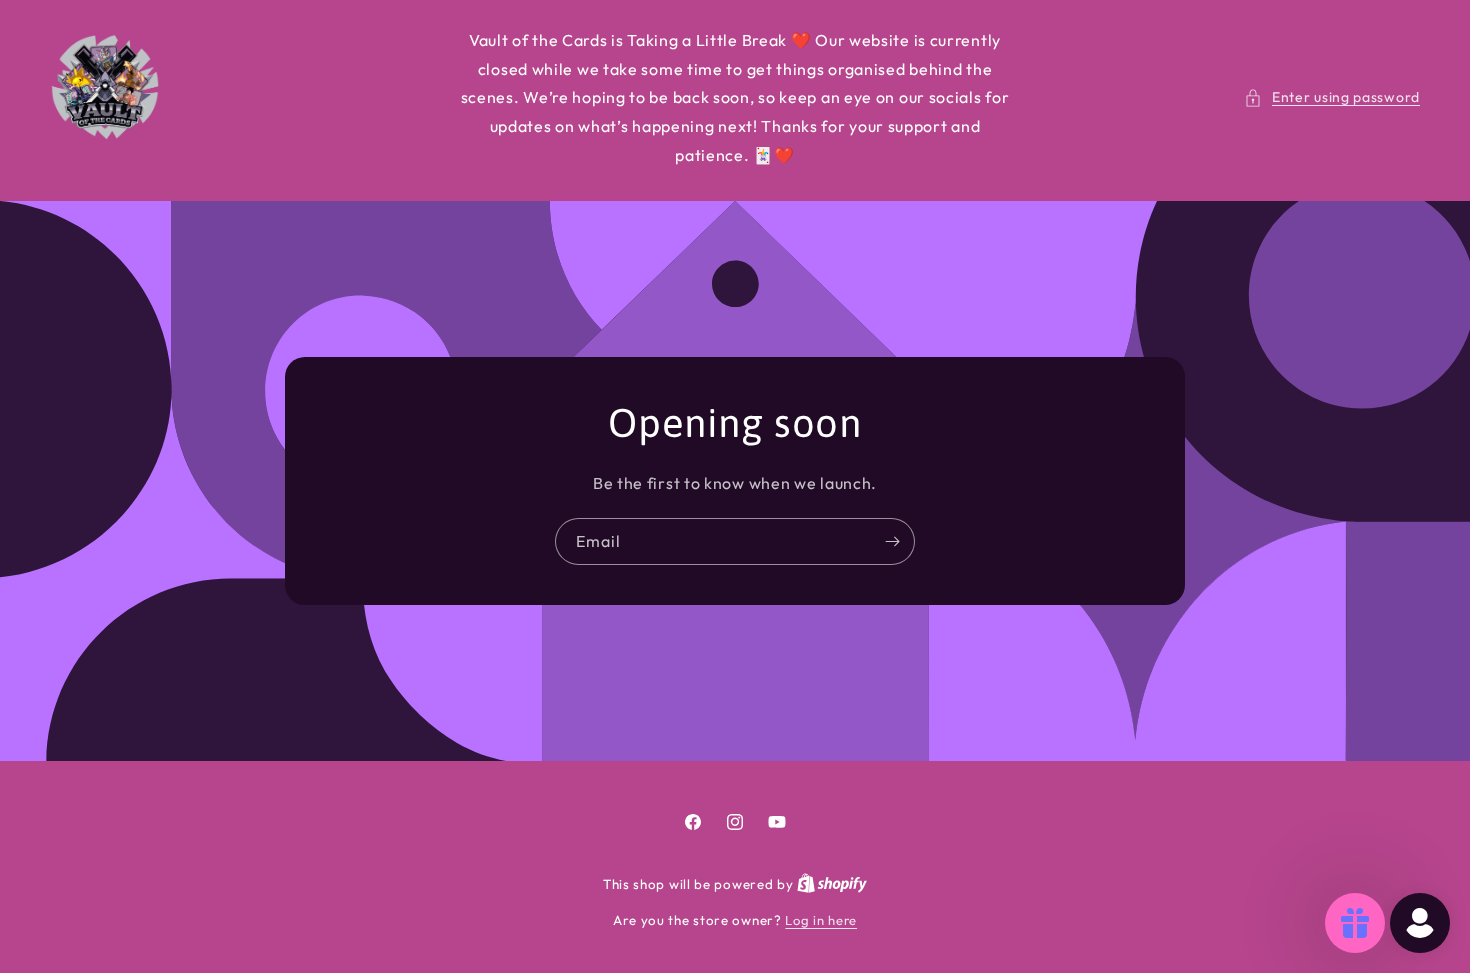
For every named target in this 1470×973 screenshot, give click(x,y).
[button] (1332, 97)
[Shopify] (832, 884)
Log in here (821, 920)
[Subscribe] (892, 540)
